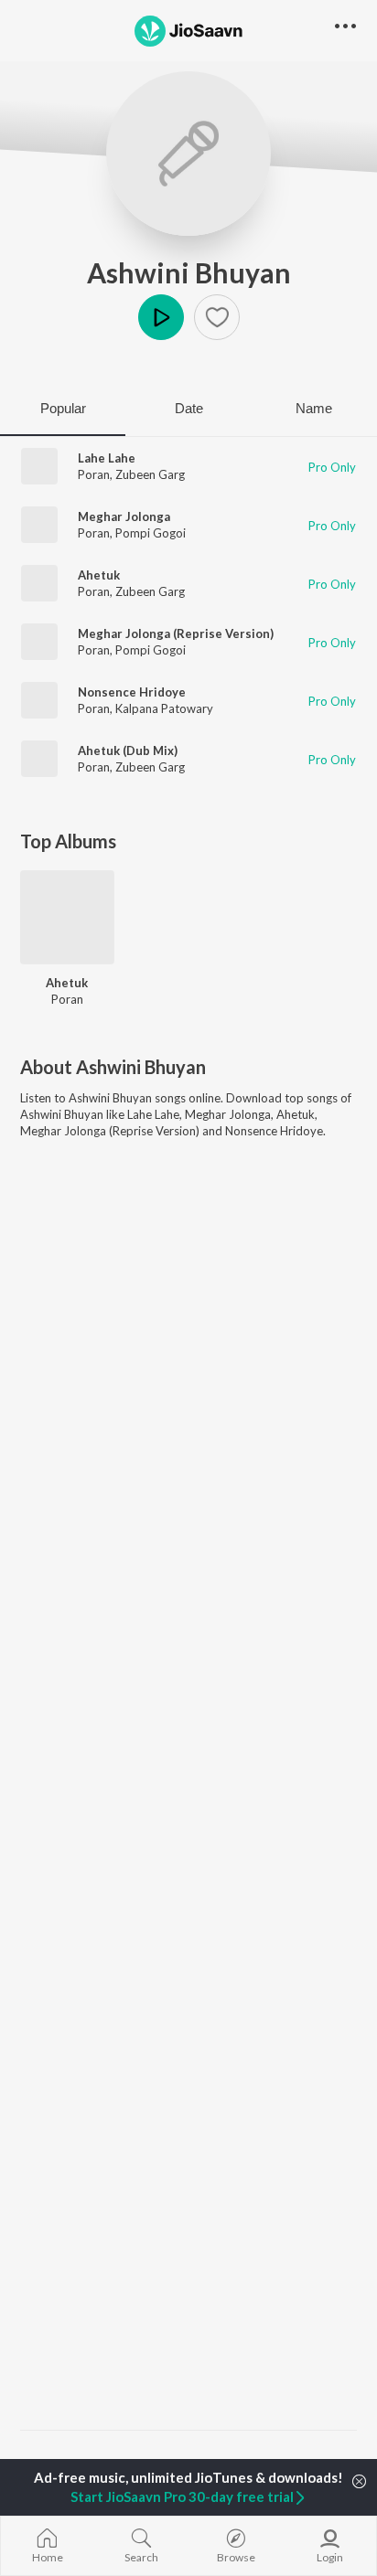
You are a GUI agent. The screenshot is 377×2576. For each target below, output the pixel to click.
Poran (94, 474)
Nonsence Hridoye (132, 692)
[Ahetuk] (67, 917)
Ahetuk (99, 575)
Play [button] (161, 317)
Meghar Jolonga (124, 516)
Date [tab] (189, 408)
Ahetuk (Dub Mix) (128, 750)
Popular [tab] (63, 408)
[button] (217, 317)
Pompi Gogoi (151, 533)
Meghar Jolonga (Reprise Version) (176, 633)
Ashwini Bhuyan (189, 272)
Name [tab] (314, 408)
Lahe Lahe (107, 458)
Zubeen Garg (150, 474)
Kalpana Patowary (164, 708)
